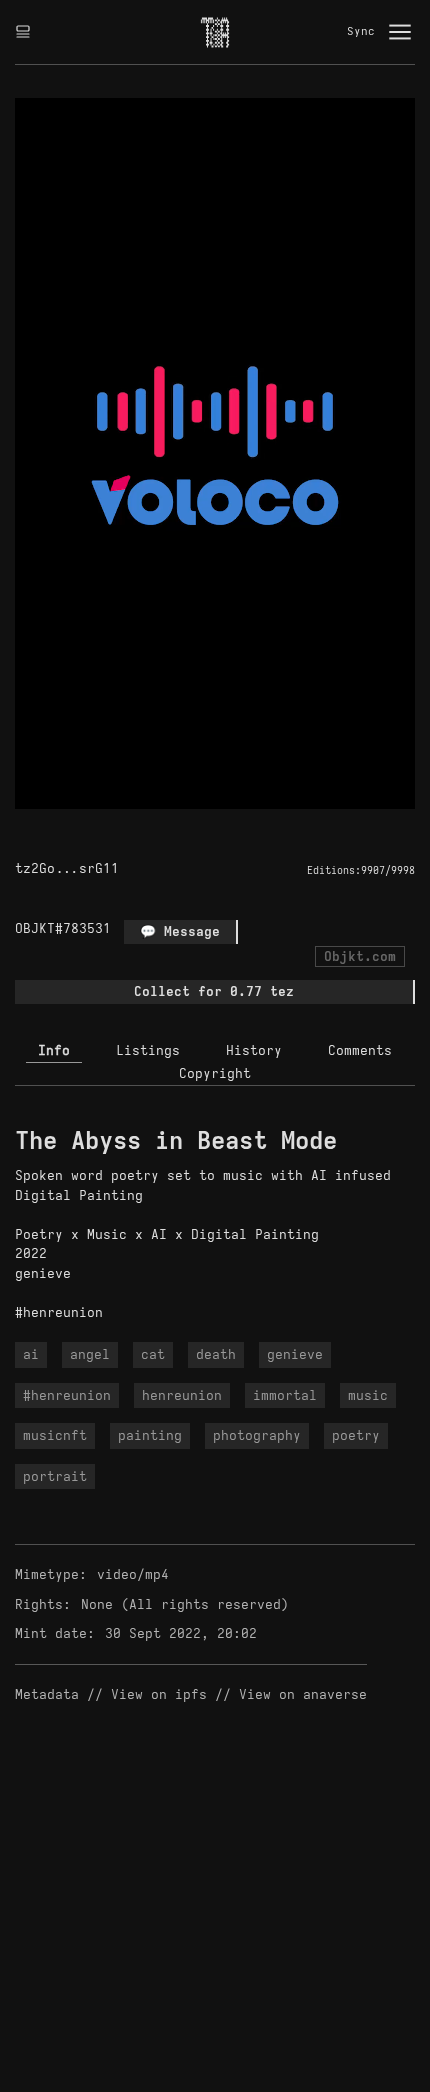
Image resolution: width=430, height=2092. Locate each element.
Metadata (47, 1694)
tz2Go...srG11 (67, 868)
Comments (360, 1050)
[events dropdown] (23, 32)
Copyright (215, 1073)
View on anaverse (303, 1694)
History (254, 1050)
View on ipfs (159, 1694)
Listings (148, 1050)
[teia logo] (215, 32)
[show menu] (400, 32)
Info (54, 1050)
